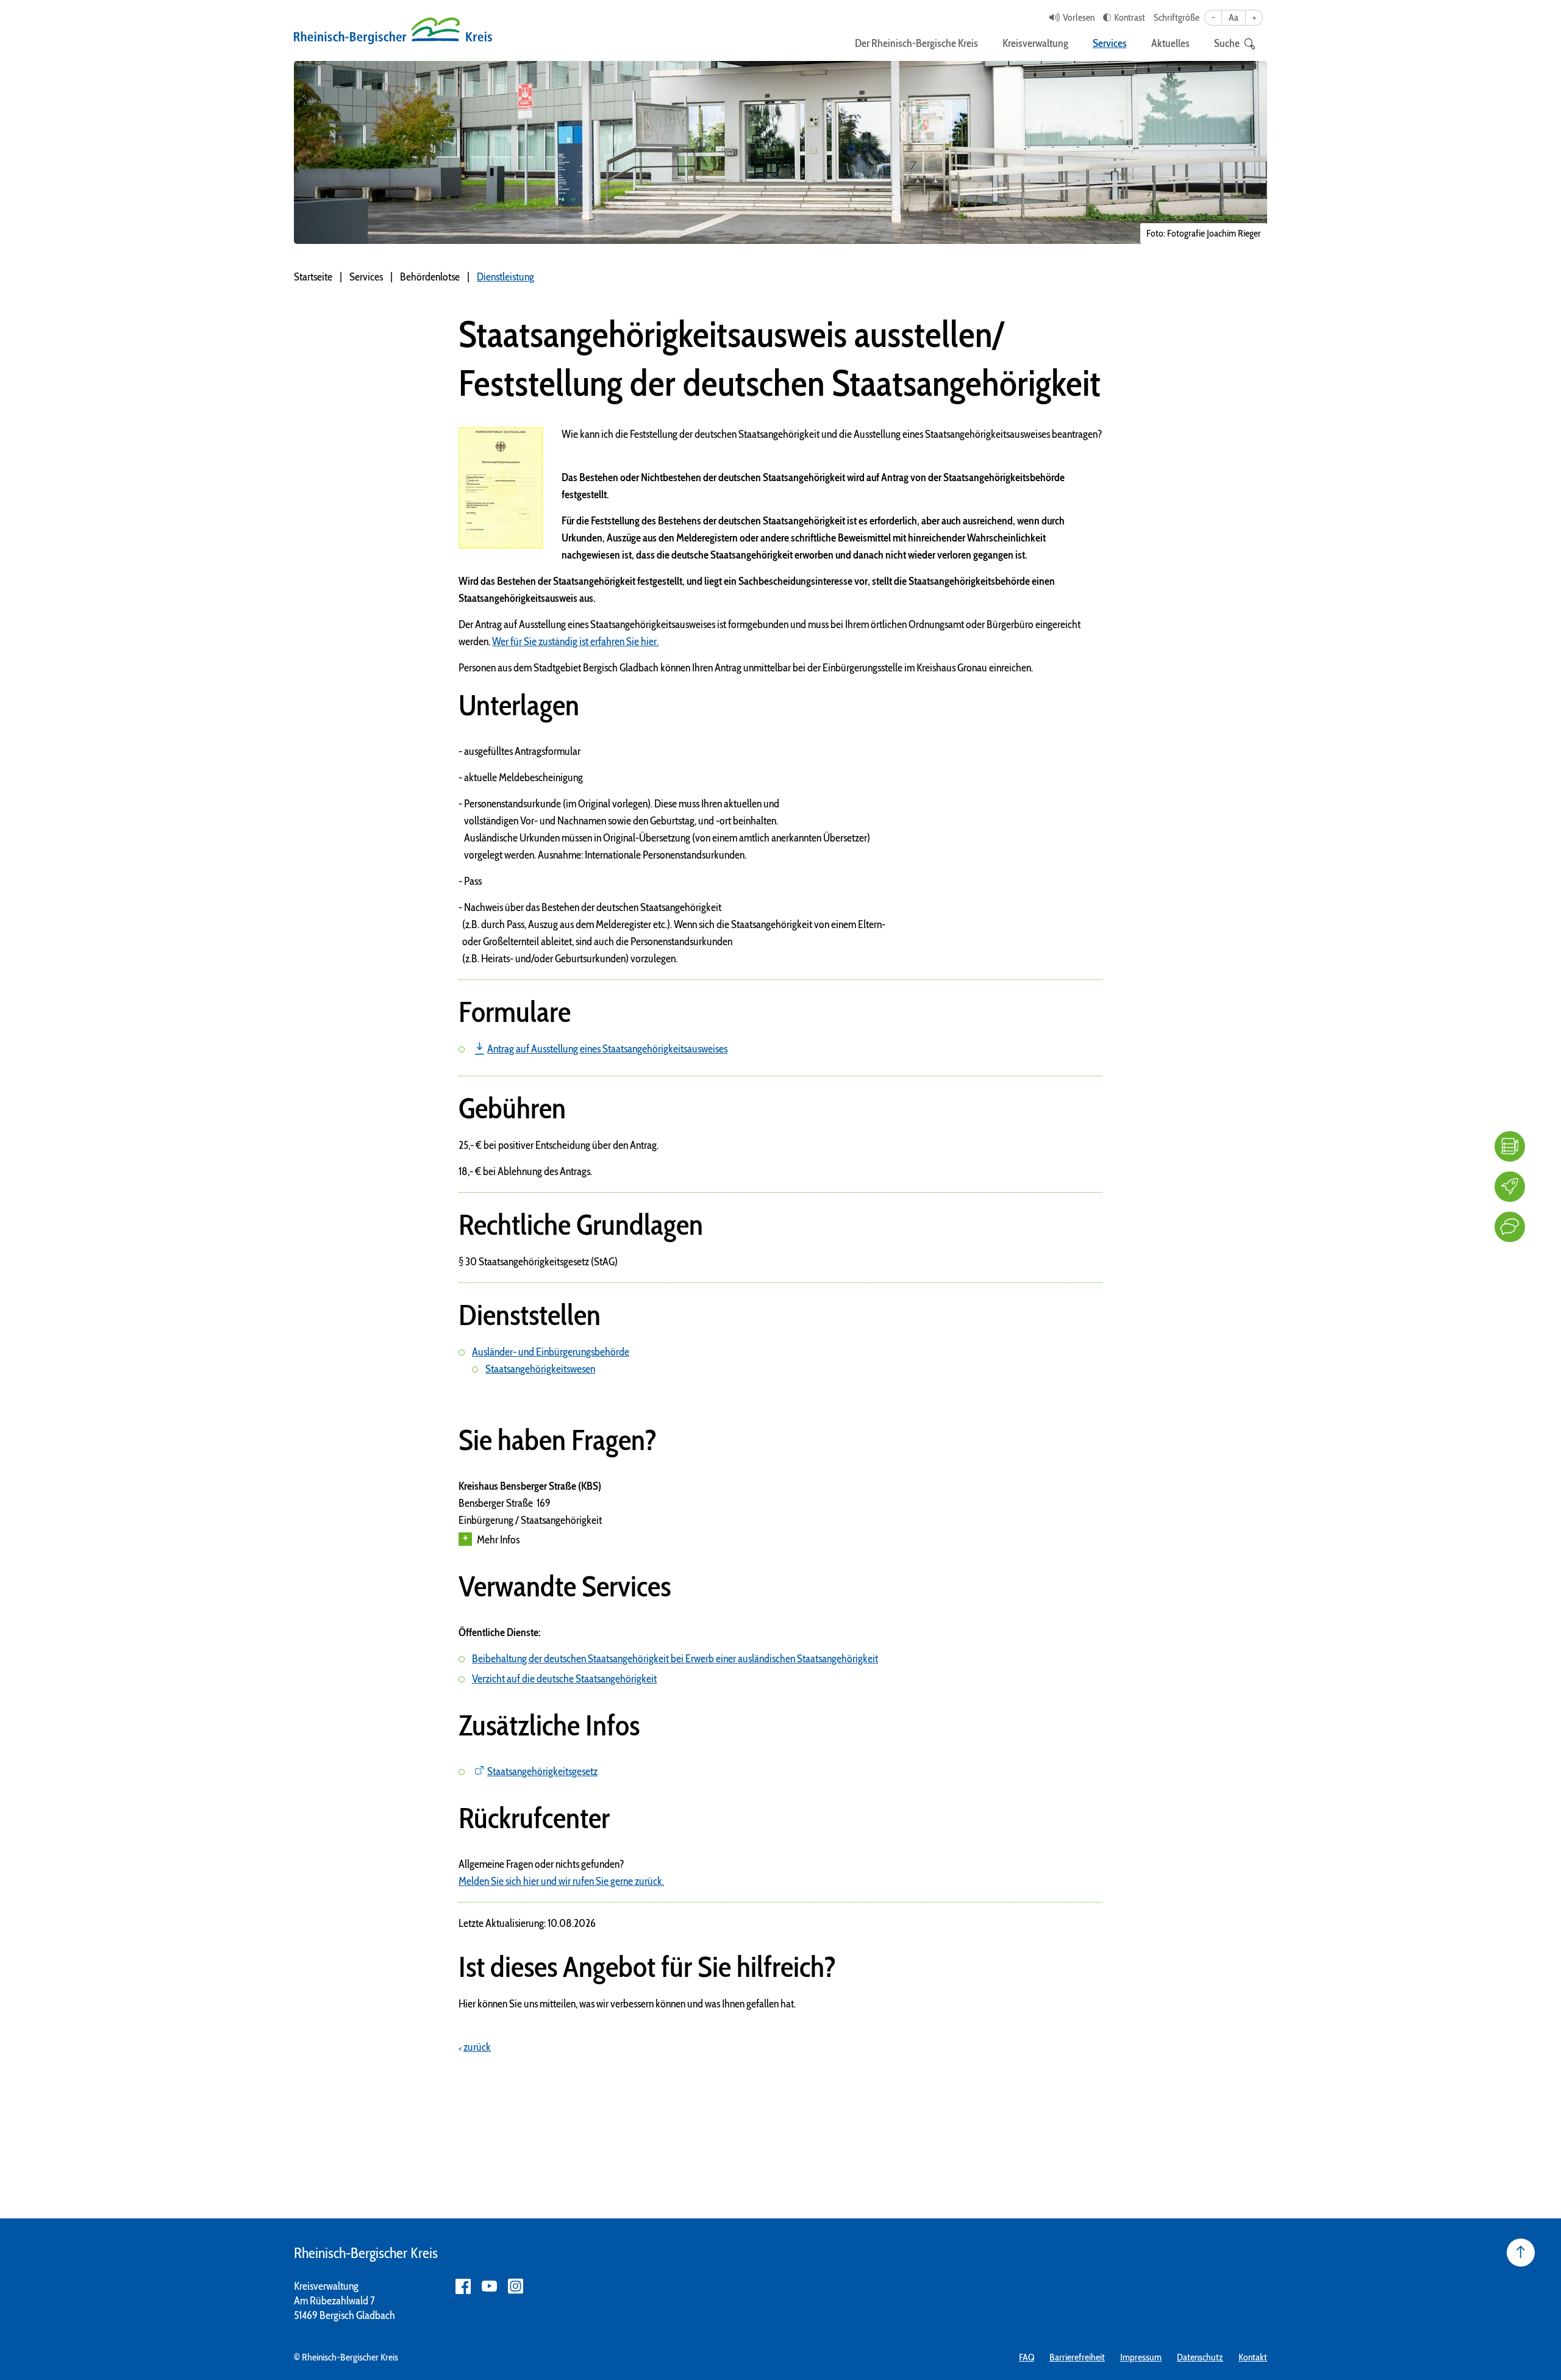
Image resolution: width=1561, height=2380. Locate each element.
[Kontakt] (1510, 1227)
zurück (477, 2047)
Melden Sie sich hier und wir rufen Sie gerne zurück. (561, 1881)
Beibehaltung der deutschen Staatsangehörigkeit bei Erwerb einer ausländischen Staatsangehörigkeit (675, 1659)
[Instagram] (516, 2286)
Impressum (1141, 2357)
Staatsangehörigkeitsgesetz (542, 1771)
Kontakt (1253, 2357)
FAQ (1027, 2357)
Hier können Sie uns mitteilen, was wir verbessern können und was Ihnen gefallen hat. (627, 2004)
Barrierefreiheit (1077, 2357)
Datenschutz (1200, 2357)
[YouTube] (489, 2286)
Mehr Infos (498, 1540)
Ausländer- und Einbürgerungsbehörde (551, 1352)
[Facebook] (463, 2286)
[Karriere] (1510, 1187)
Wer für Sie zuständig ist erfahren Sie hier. (575, 641)
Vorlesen (1079, 17)
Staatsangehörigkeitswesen (540, 1369)
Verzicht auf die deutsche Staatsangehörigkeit (564, 1679)
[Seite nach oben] (1521, 2253)
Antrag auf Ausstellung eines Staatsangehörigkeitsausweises (607, 1049)
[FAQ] (1510, 1146)
